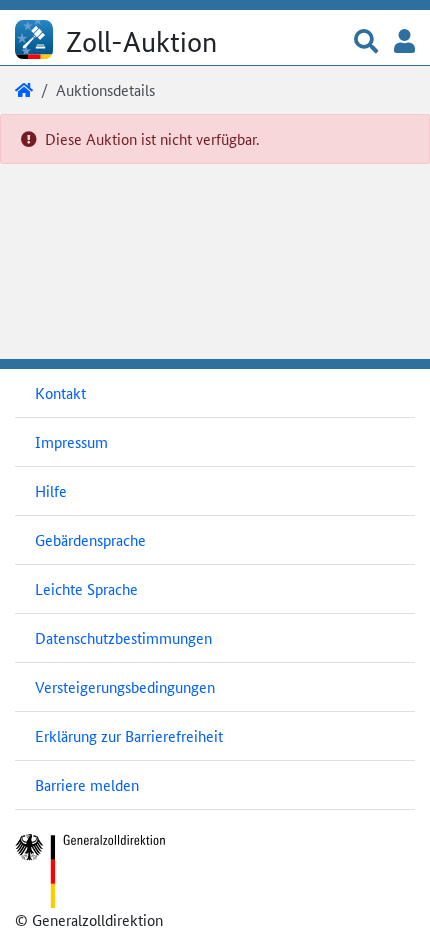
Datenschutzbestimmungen (123, 637)
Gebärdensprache (90, 539)
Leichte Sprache (86, 588)
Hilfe (51, 490)
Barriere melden (87, 784)
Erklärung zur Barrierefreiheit (129, 735)
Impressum (71, 441)
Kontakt (60, 392)
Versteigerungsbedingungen (125, 686)
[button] (366, 42)
